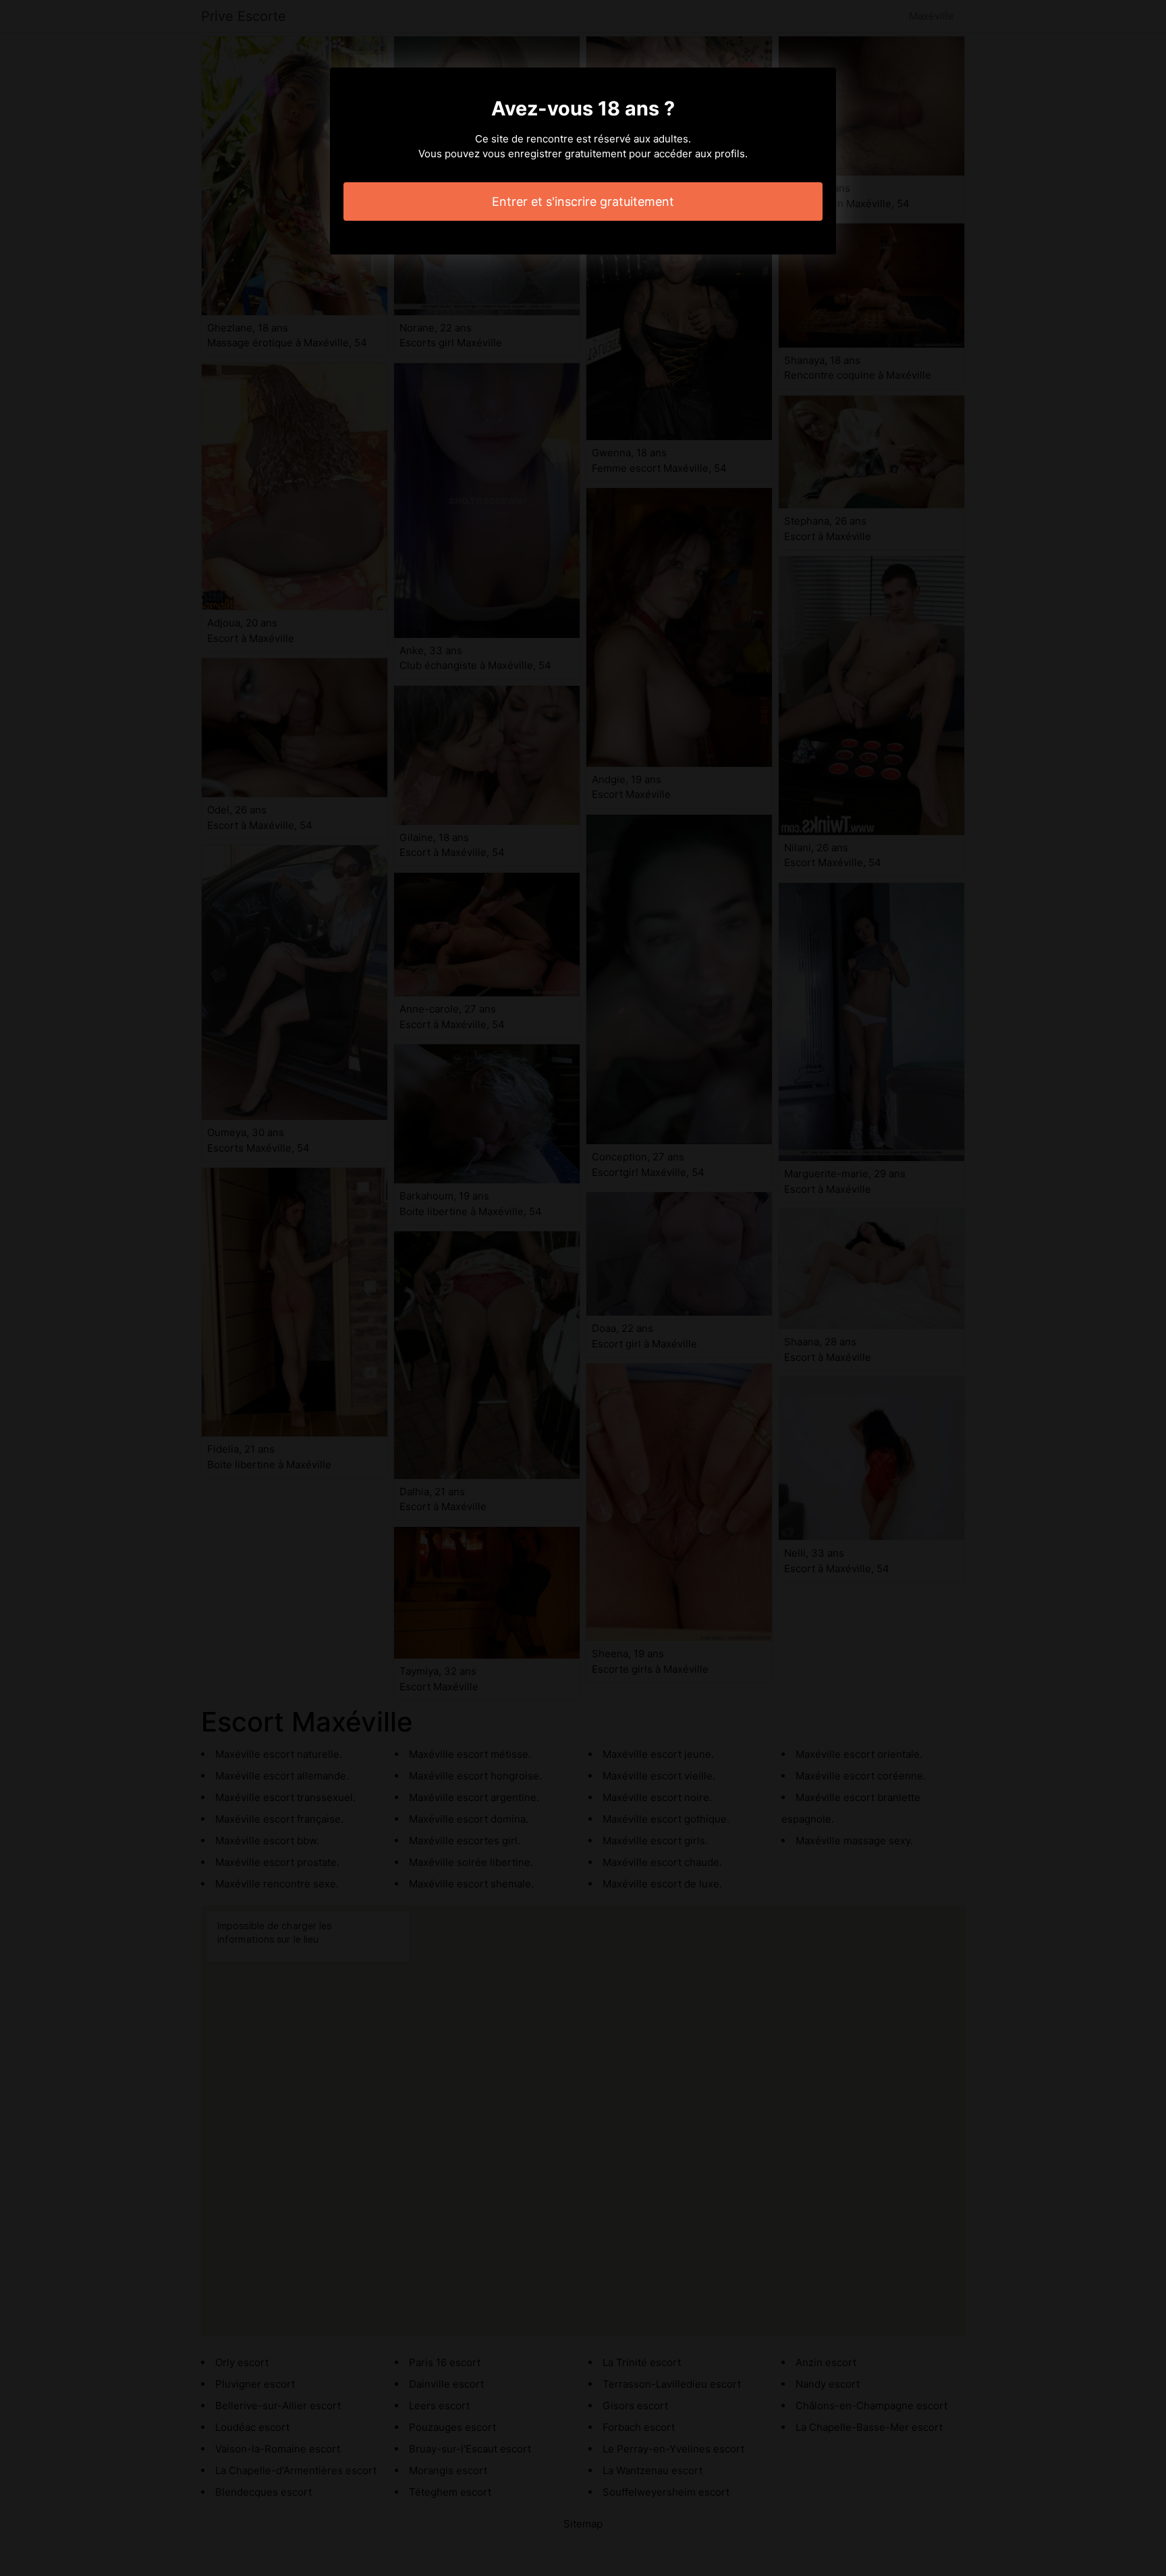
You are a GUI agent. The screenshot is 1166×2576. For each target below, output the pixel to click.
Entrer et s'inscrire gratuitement (583, 202)
